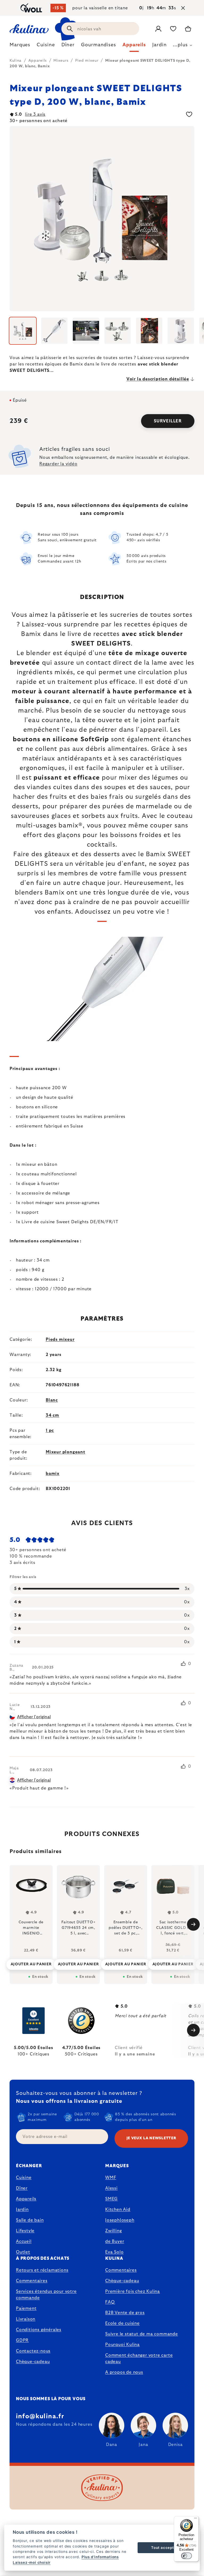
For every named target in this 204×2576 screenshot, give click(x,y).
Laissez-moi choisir (32, 2562)
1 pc (50, 1430)
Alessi (111, 2188)
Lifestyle (25, 2231)
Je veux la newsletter (151, 2138)
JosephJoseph (120, 2220)
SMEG (111, 2199)
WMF (111, 2178)
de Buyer (115, 2241)
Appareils (26, 2199)
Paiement (26, 2308)
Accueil (24, 2241)
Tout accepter (164, 2548)
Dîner (22, 2188)
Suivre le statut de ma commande (142, 2334)
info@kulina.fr (40, 2416)
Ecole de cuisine (122, 2323)
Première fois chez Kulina (133, 2291)
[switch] (186, 2556)
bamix (53, 1474)
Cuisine (24, 2178)
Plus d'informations (100, 2557)
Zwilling (113, 2231)
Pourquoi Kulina (122, 2345)
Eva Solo (114, 2252)
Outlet (23, 2252)
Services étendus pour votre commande (46, 2295)
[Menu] (195, 2519)
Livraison (26, 2319)
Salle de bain (30, 2220)
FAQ (110, 2302)
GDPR (22, 2340)
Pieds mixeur (60, 1339)
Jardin (22, 2209)
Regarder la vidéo (58, 464)
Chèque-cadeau (33, 2362)
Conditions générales (39, 2330)
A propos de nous (124, 2372)
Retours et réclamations (42, 2270)
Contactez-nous (33, 2351)
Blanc (52, 1400)
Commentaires (32, 2281)
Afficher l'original (34, 1717)
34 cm (52, 1415)
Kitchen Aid (118, 2209)
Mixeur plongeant (65, 1452)
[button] (31, 1963)
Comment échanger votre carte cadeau (139, 2358)
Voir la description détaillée (158, 379)
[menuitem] (20, 46)
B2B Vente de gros (125, 2313)
